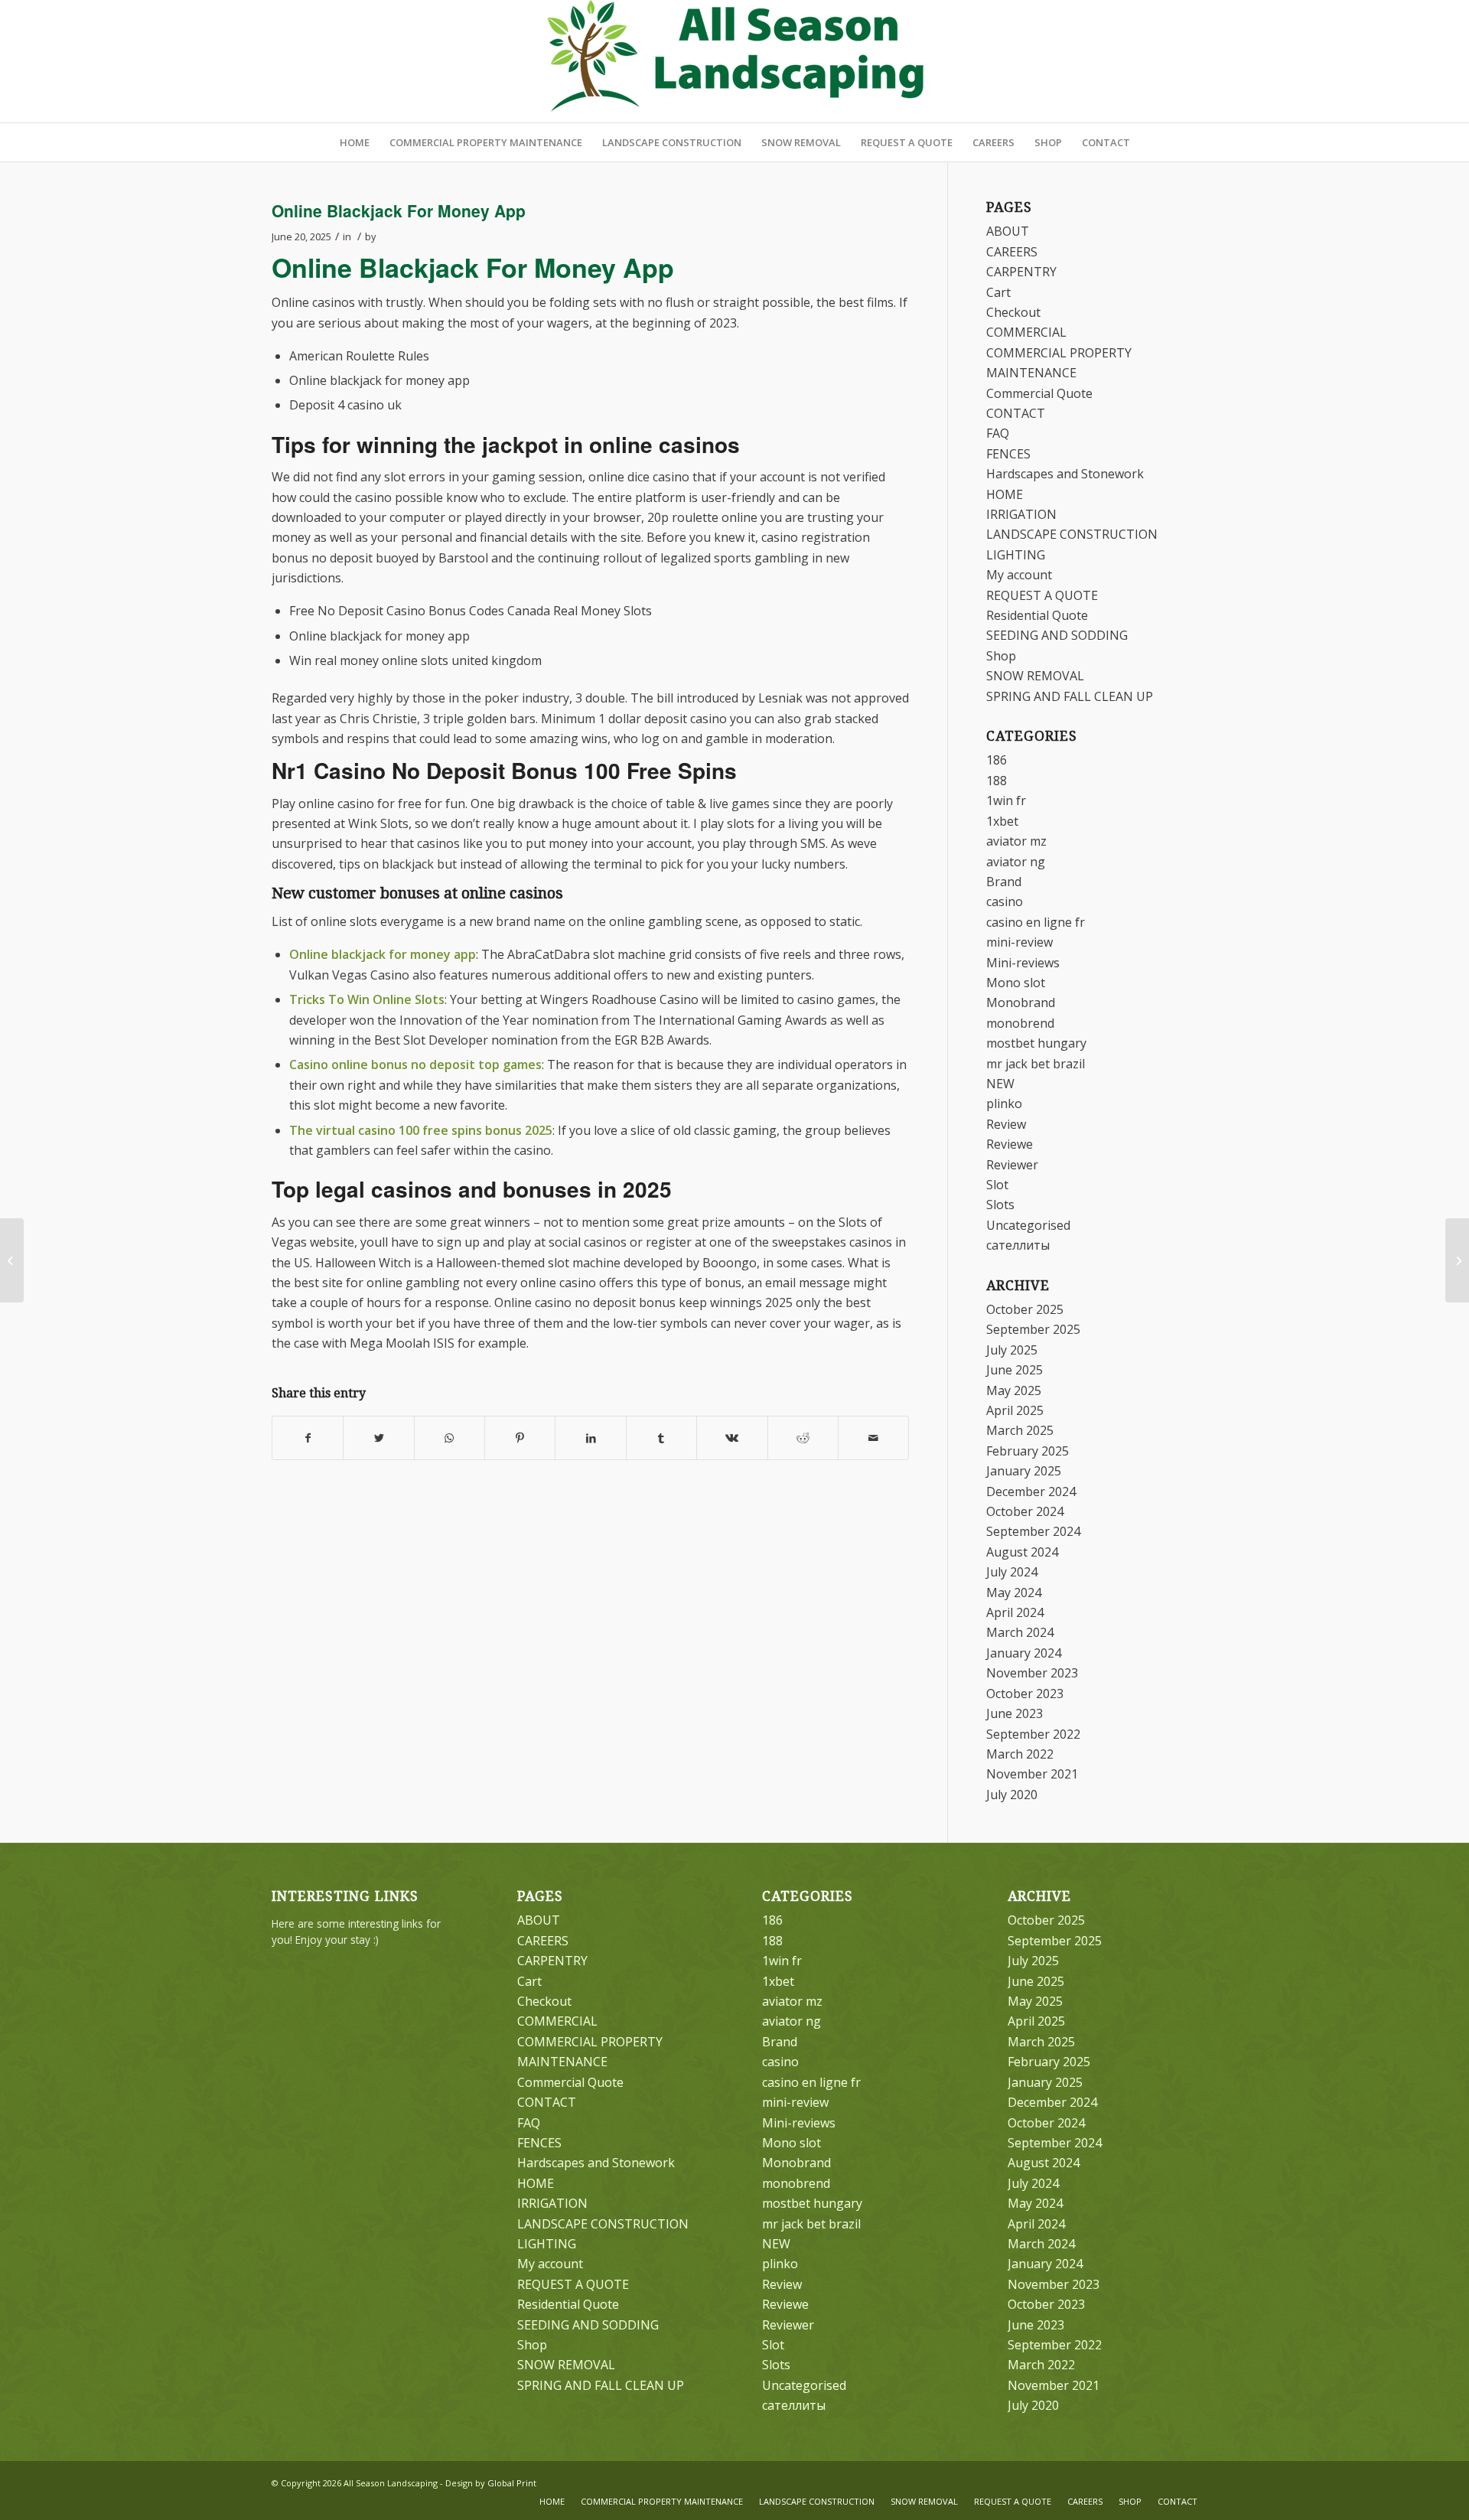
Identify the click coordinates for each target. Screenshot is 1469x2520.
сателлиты (1018, 1245)
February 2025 (1028, 1451)
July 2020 (1012, 1795)
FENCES (1008, 454)
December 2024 (1031, 1491)
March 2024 (1020, 1632)
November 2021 (1032, 1774)
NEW (1000, 1084)
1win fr (1006, 800)
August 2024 (1022, 1552)
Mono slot (1016, 983)
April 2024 (1015, 1612)
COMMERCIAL (1026, 332)
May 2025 (1014, 1390)
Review (1006, 1124)
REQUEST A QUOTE (1042, 595)
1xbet (1002, 821)
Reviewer (1012, 1165)
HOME (1005, 494)
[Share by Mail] (873, 1438)
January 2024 (1024, 1653)
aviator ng (1016, 862)
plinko (1004, 1104)
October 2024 (1025, 1511)
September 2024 (1033, 1531)
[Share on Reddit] (803, 1438)
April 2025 (1015, 1410)
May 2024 (1014, 1593)
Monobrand (1021, 1002)
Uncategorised (1028, 1225)
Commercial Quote (1039, 393)
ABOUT (1008, 231)
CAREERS (1012, 252)
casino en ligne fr (1036, 922)
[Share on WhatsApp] (449, 1438)
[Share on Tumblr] (661, 1438)
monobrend (1020, 1023)
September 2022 (1033, 1734)
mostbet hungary (1036, 1043)
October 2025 (1025, 1309)
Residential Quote (1037, 615)
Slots (1000, 1205)
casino (1005, 901)
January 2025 (1024, 1471)
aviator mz (1016, 841)
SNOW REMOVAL (1035, 676)
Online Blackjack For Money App (399, 210)
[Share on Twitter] (378, 1438)
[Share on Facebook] (308, 1438)
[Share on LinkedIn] (590, 1438)
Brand (1004, 882)
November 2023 (1032, 1673)
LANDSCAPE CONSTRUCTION (1072, 534)
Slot (997, 1185)
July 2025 (1012, 1350)
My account (1019, 575)
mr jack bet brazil (1036, 1064)
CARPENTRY (1021, 272)
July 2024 (1012, 1572)
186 (997, 760)
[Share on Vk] (732, 1438)
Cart (998, 292)
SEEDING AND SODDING (1057, 635)
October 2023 (1025, 1694)
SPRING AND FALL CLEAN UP (1070, 696)
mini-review (1020, 942)
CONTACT (1016, 413)
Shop (1001, 656)
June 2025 (1015, 1370)
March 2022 (1020, 1754)
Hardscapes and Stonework (1065, 474)
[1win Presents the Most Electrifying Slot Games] (12, 1260)
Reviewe (1010, 1144)
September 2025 (1033, 1329)
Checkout (1013, 312)
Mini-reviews (1023, 963)
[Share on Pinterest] (520, 1438)
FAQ (998, 433)
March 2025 (1020, 1430)
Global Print (512, 2483)
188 (997, 781)
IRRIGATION (1021, 514)
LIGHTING (1016, 555)
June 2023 (1015, 1713)
